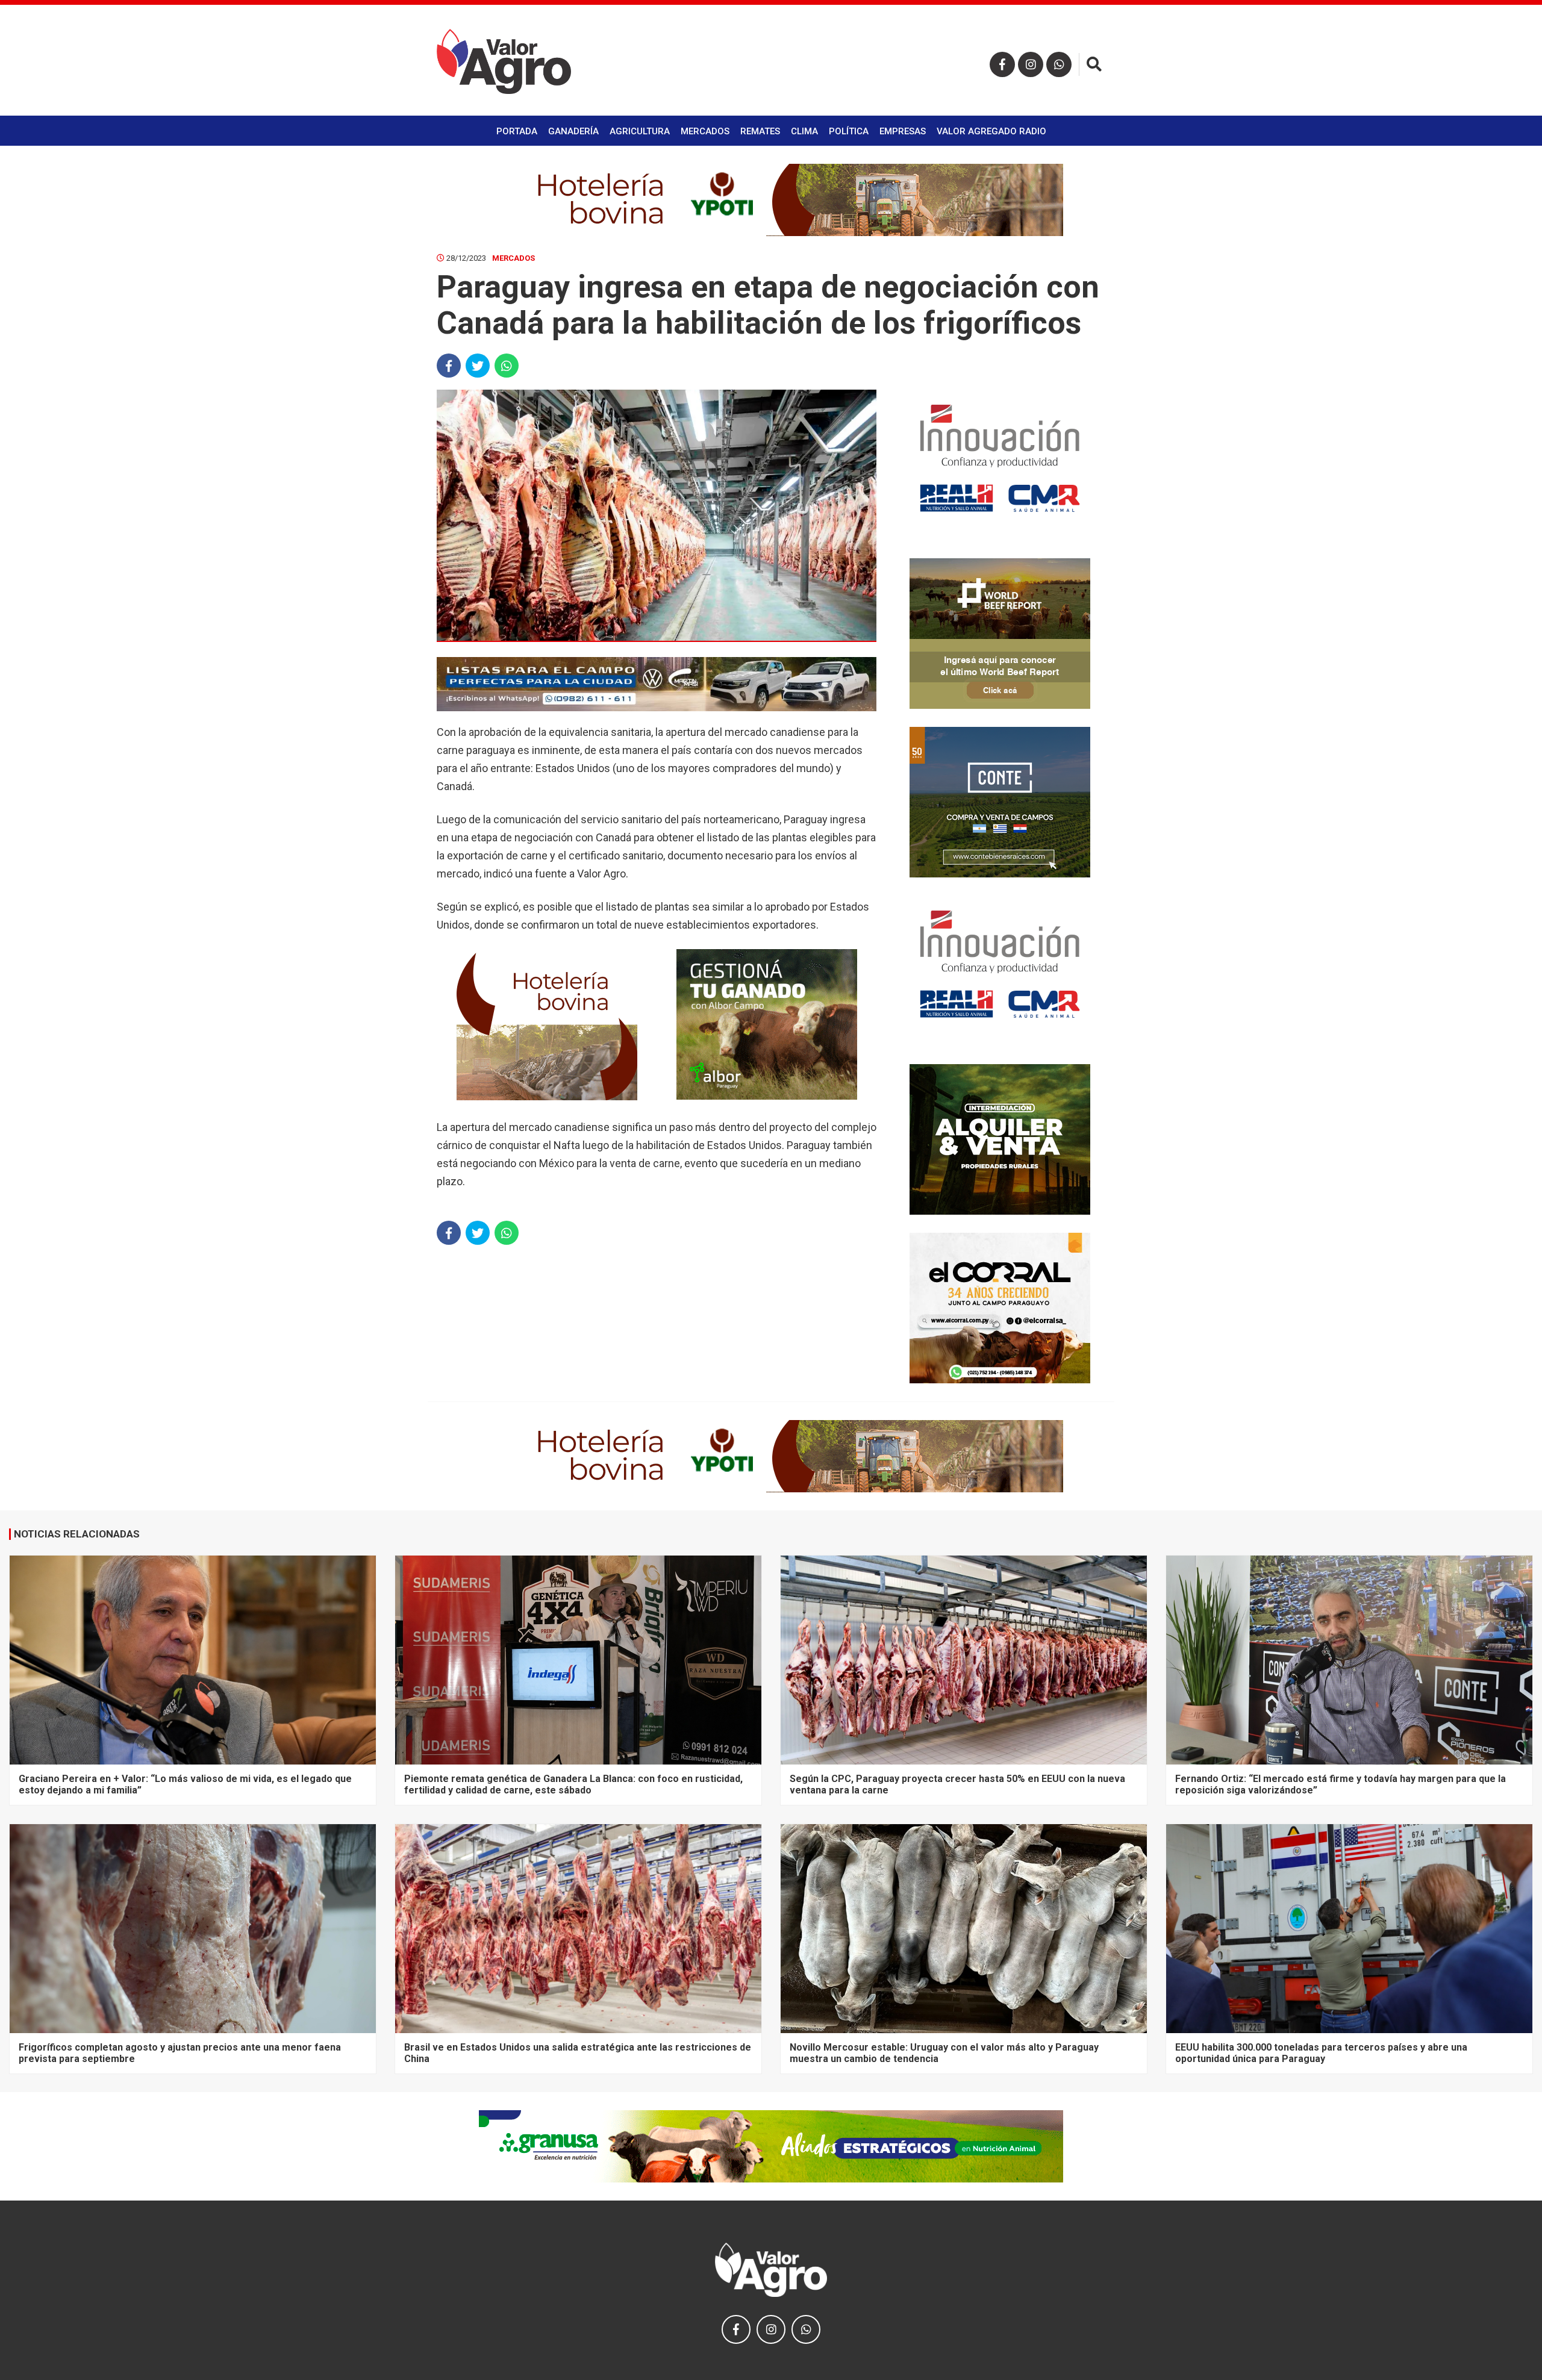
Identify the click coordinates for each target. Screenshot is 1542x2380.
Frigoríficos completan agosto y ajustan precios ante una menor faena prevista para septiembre (180, 2053)
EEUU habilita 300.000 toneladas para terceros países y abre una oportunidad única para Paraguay (1321, 2053)
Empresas (903, 131)
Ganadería (573, 131)
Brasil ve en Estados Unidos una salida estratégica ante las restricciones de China (578, 2053)
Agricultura (640, 131)
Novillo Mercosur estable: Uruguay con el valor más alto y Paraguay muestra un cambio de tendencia (944, 2053)
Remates (760, 131)
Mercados (705, 131)
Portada (517, 131)
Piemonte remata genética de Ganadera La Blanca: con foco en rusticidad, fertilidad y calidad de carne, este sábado (573, 1784)
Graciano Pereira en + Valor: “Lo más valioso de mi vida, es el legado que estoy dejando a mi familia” (185, 1784)
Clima (804, 131)
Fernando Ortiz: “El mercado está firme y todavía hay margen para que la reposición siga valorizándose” (1341, 1784)
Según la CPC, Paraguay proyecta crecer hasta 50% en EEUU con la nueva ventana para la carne (957, 1784)
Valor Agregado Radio (991, 131)
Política (849, 131)
